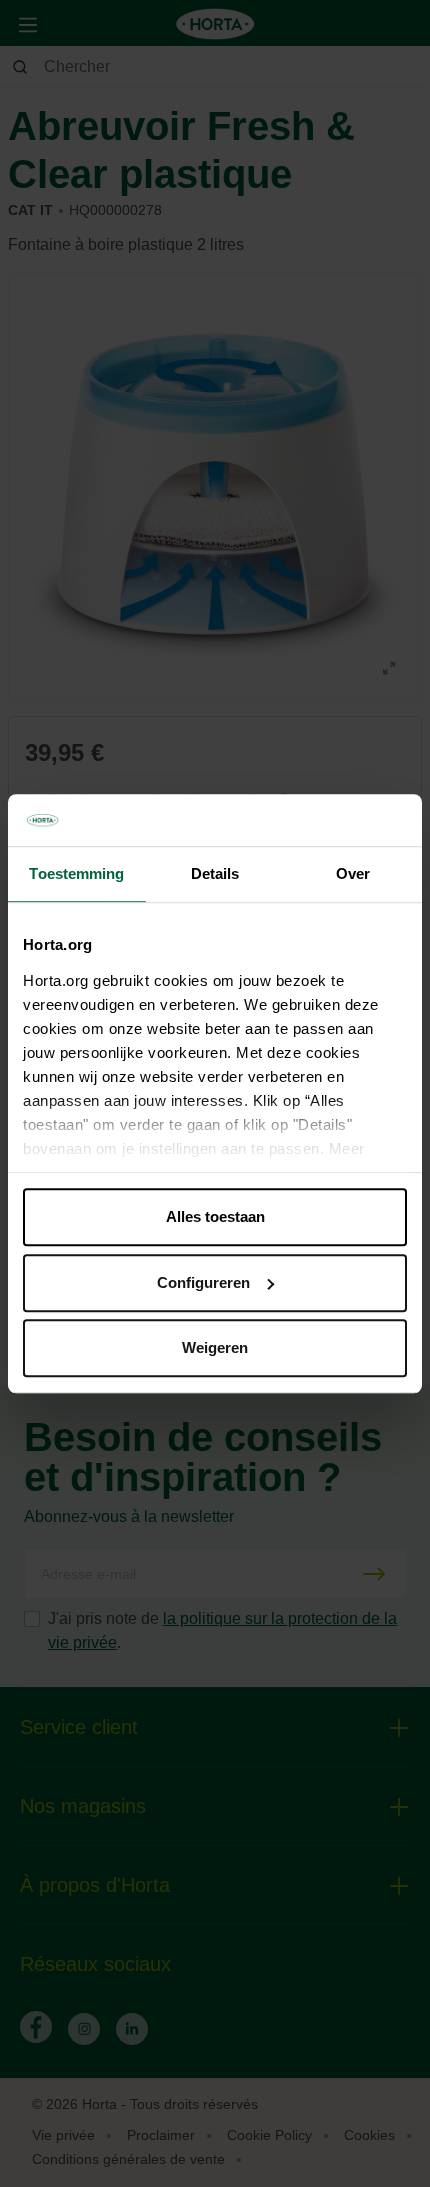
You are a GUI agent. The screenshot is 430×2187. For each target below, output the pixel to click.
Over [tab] (353, 873)
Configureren (203, 1282)
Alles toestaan (215, 1216)
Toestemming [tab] (76, 873)
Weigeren (215, 1347)
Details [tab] (215, 873)
